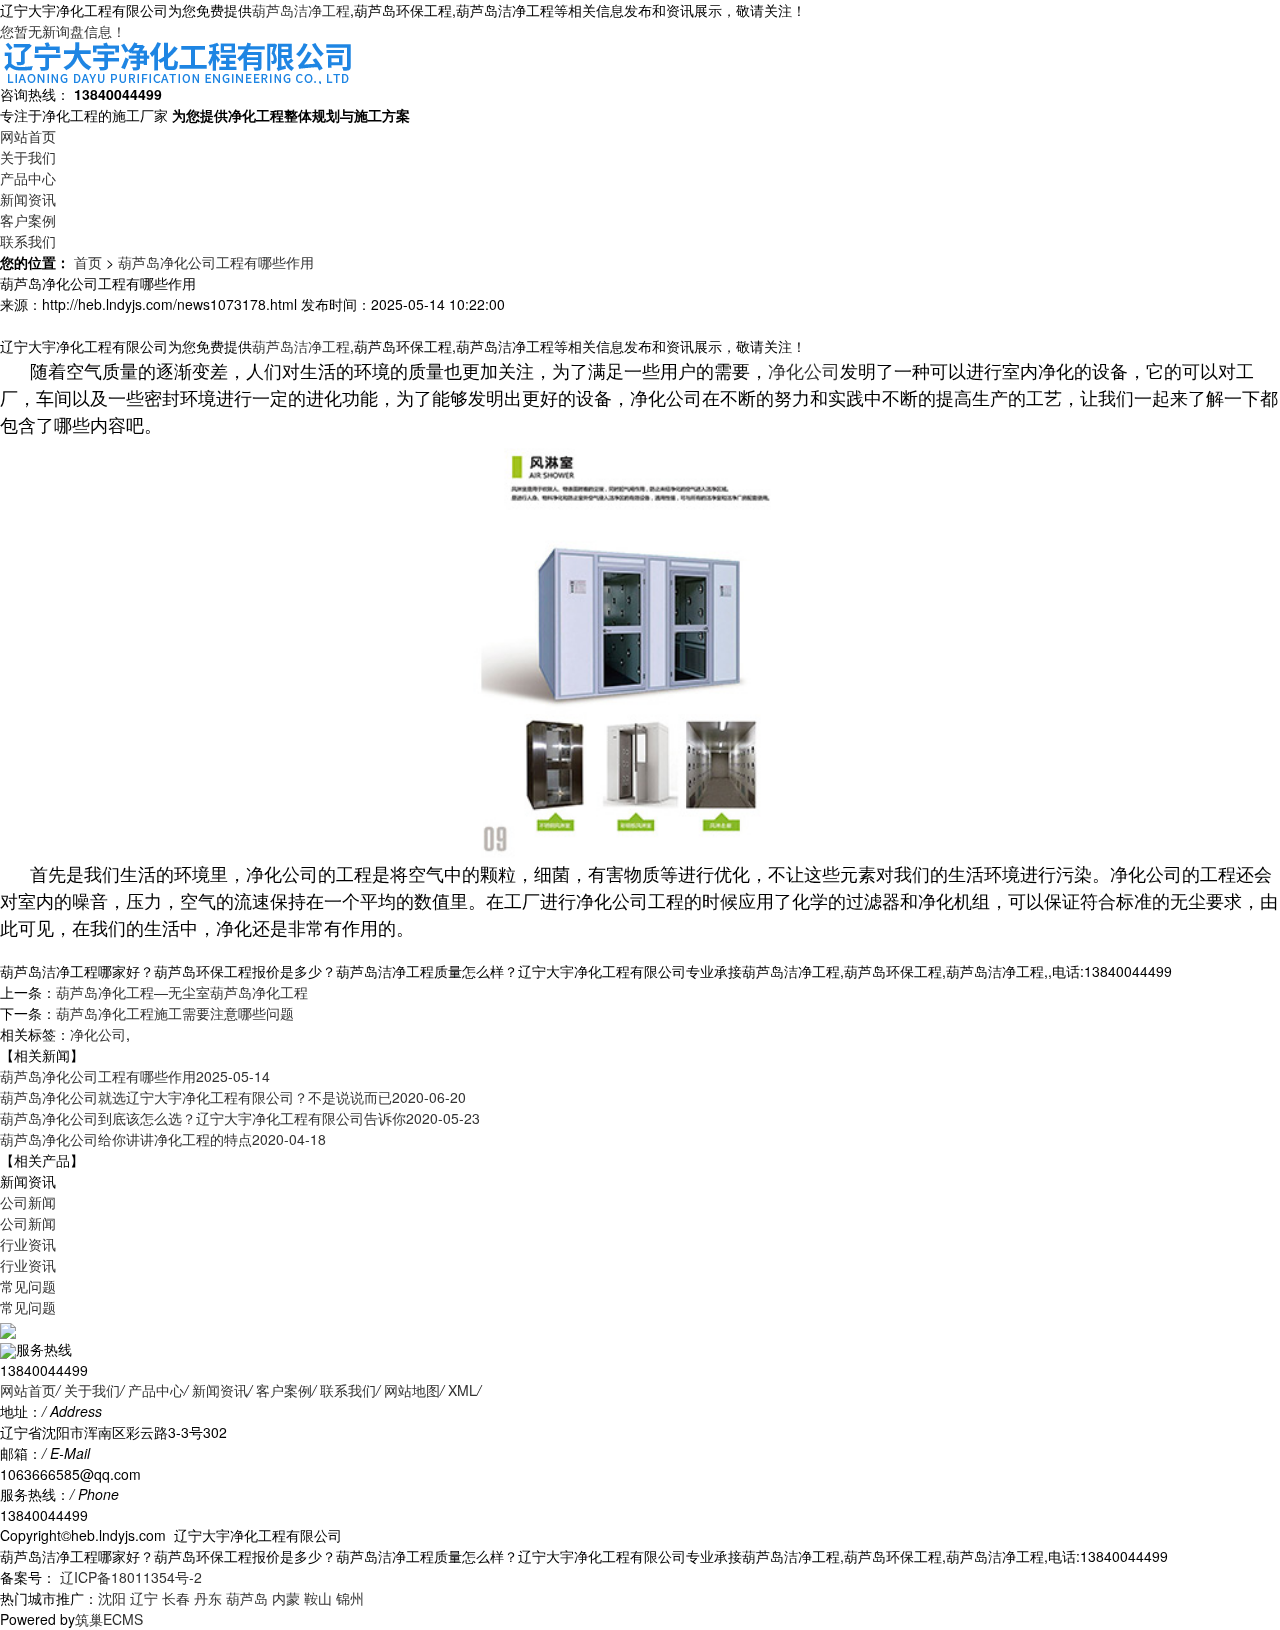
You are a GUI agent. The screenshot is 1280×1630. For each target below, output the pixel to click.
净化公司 (804, 370)
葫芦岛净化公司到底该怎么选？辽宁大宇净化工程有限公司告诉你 (240, 1118)
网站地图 (412, 1390)
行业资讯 (28, 1244)
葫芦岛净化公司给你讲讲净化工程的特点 (163, 1139)
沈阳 (112, 1598)
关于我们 (28, 157)
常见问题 (28, 1286)
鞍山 (318, 1598)
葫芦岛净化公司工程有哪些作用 (216, 262)
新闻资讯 (28, 199)
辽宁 (144, 1598)
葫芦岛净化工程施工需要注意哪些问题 (175, 1013)
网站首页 (28, 136)
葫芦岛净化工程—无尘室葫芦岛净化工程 (182, 992)
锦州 (350, 1598)
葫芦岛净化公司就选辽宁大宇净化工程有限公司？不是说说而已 (233, 1097)
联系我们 (28, 241)
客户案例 (28, 220)
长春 (176, 1598)
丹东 (208, 1598)
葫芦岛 (247, 1598)
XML (462, 1390)
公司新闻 (28, 1202)
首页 (88, 262)
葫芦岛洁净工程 (301, 10)
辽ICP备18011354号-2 (129, 1577)
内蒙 (286, 1598)
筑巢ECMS (109, 1619)
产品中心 (28, 178)
